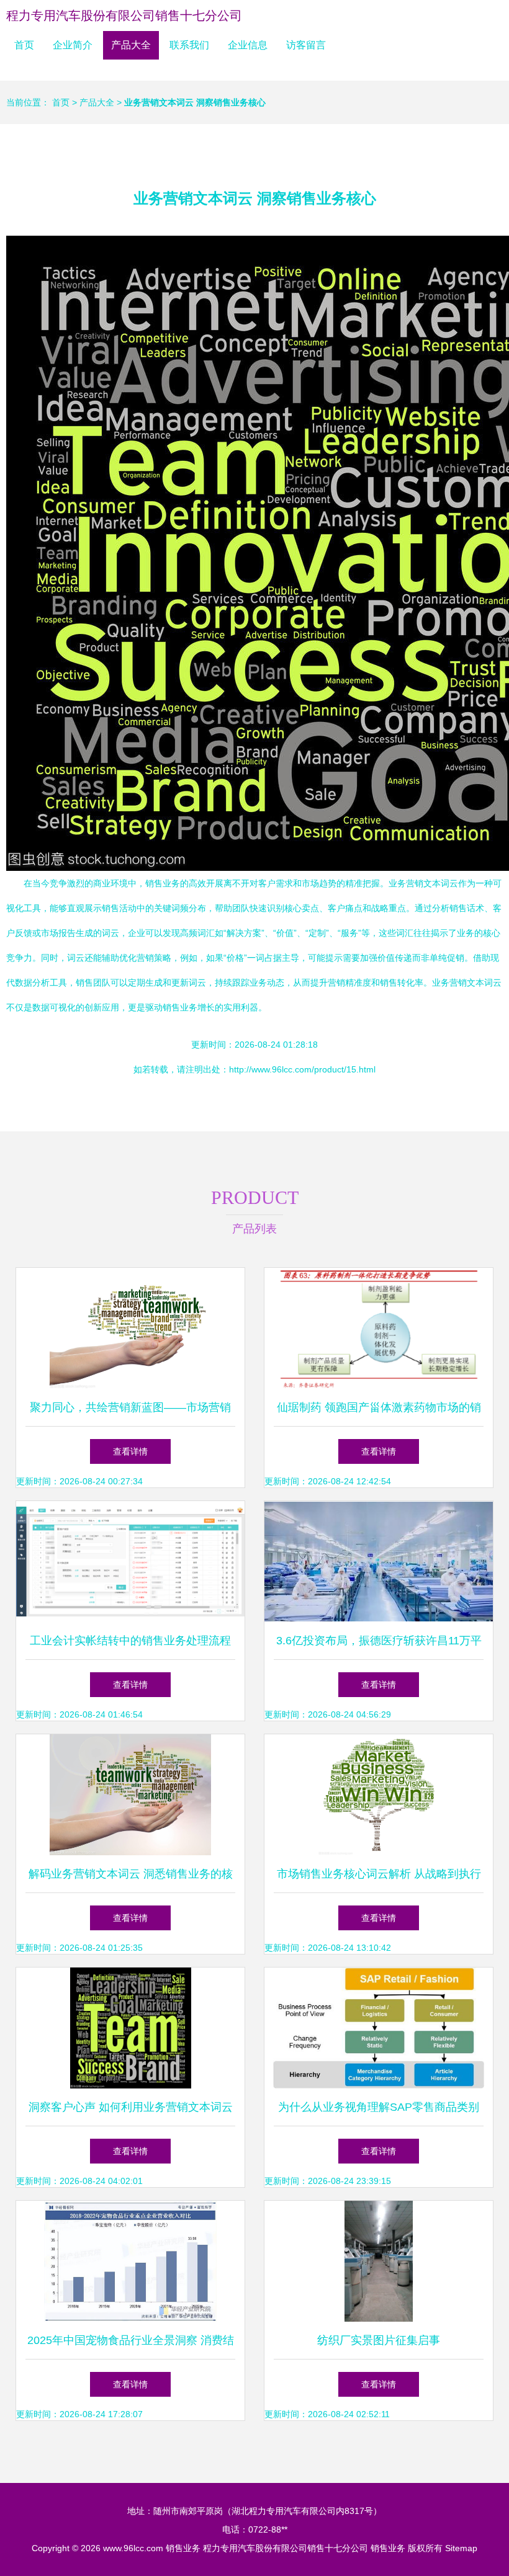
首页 (24, 45)
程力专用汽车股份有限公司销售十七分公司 (124, 16)
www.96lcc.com (133, 2548)
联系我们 (189, 45)
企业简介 (73, 45)
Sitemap (461, 2548)
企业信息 (248, 45)
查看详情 (130, 1451)
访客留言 (306, 45)
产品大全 (131, 45)
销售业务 (183, 2548)
